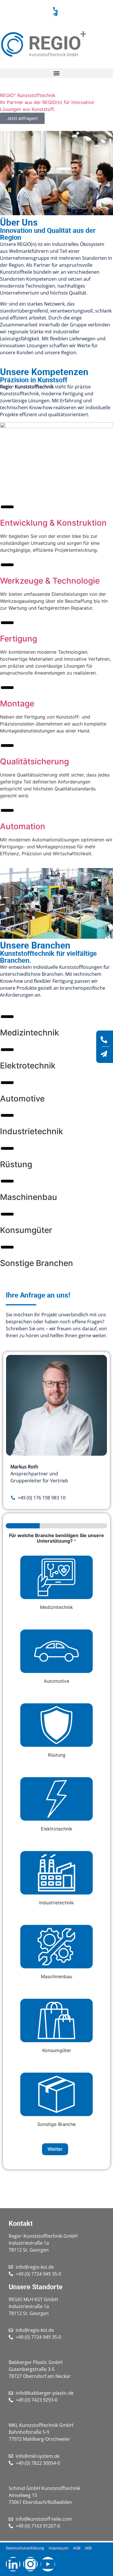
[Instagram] (30, 2564)
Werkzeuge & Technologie (50, 581)
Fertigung (19, 639)
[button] (57, 73)
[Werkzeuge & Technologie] (7, 565)
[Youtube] (48, 2564)
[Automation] (7, 810)
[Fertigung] (7, 623)
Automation (23, 826)
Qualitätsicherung (34, 761)
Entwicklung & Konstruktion (53, 523)
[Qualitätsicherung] (7, 746)
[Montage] (7, 688)
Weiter (55, 2149)
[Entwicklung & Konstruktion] (7, 507)
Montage (17, 704)
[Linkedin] (13, 2564)
